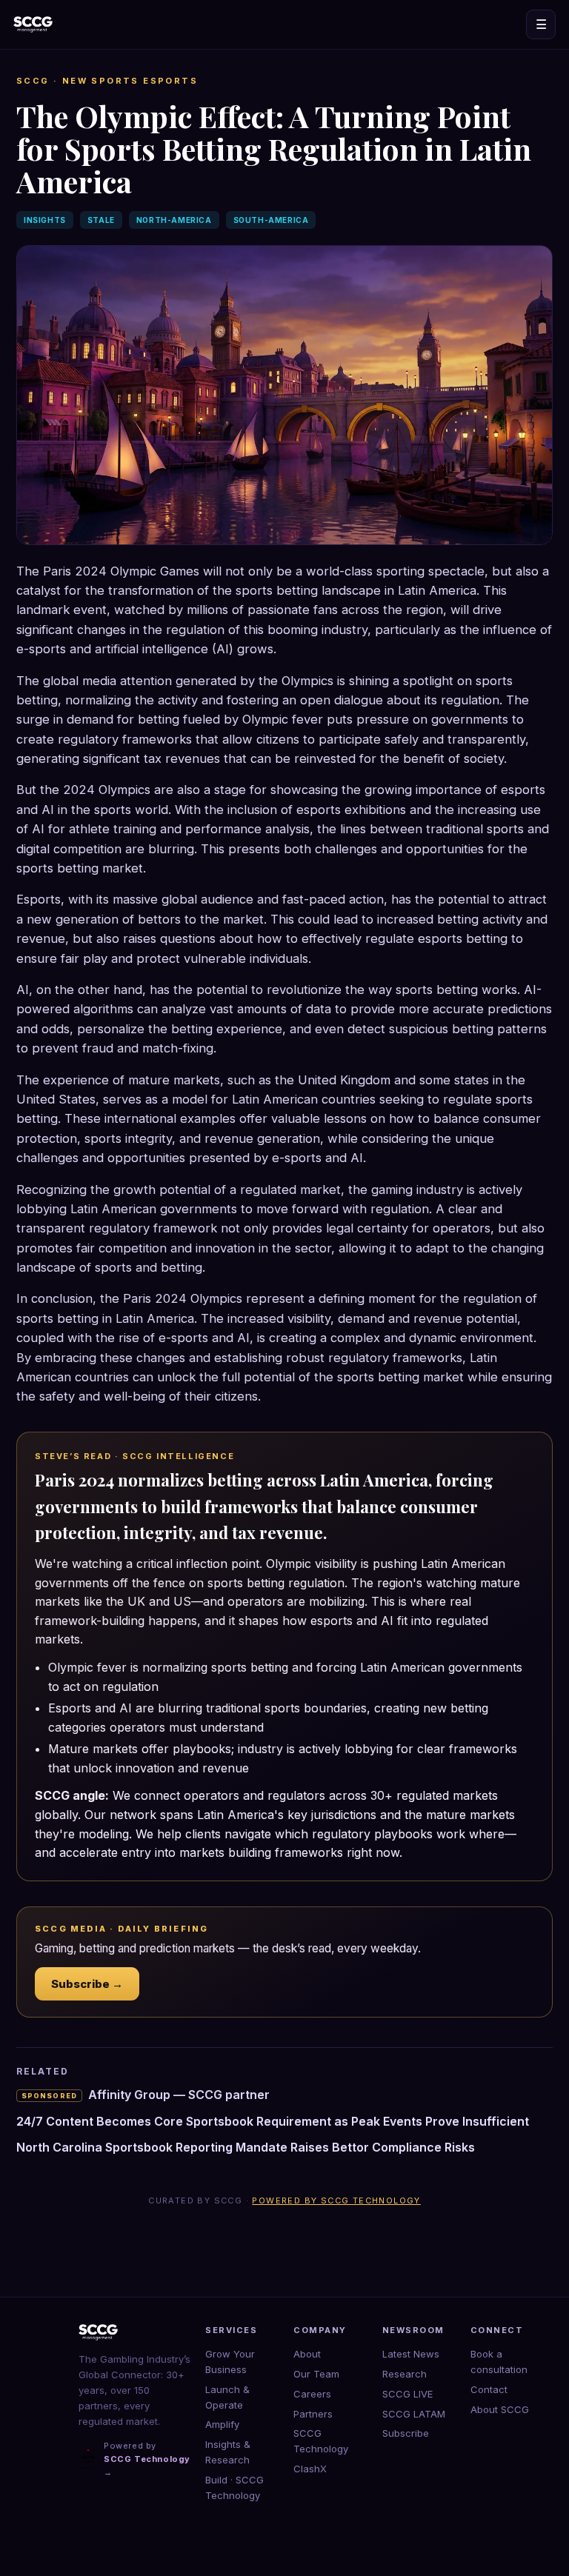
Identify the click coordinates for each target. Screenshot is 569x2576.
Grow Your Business (230, 2362)
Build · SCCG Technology (234, 2487)
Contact (489, 2389)
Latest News (411, 2354)
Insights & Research (228, 2452)
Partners (313, 2414)
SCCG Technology (321, 2441)
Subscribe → (87, 1984)
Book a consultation (499, 2362)
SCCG (33, 81)
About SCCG (500, 2409)
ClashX (310, 2469)
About (307, 2354)
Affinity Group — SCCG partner (146, 2095)
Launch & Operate (227, 2397)
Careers (312, 2394)
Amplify (222, 2424)
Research (405, 2374)
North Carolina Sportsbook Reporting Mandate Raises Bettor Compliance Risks (246, 2147)
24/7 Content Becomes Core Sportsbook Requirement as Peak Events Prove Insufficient (273, 2121)
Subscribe (406, 2433)
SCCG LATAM (414, 2414)
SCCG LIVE (407, 2394)
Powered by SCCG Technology (336, 2200)
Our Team (316, 2374)
